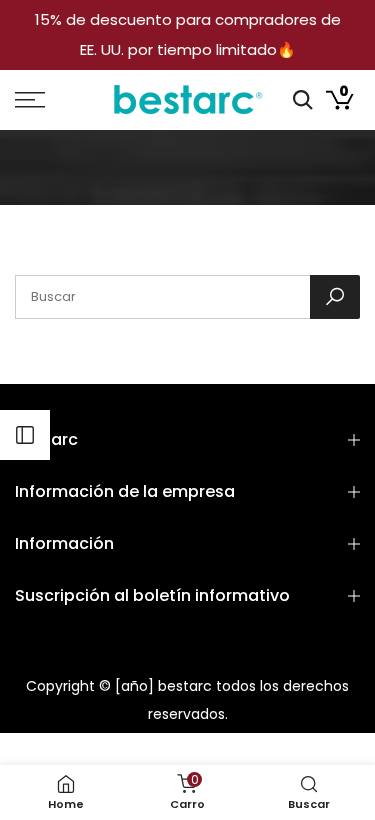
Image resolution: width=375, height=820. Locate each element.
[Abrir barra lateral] (25, 435)
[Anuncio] (187, 35)
